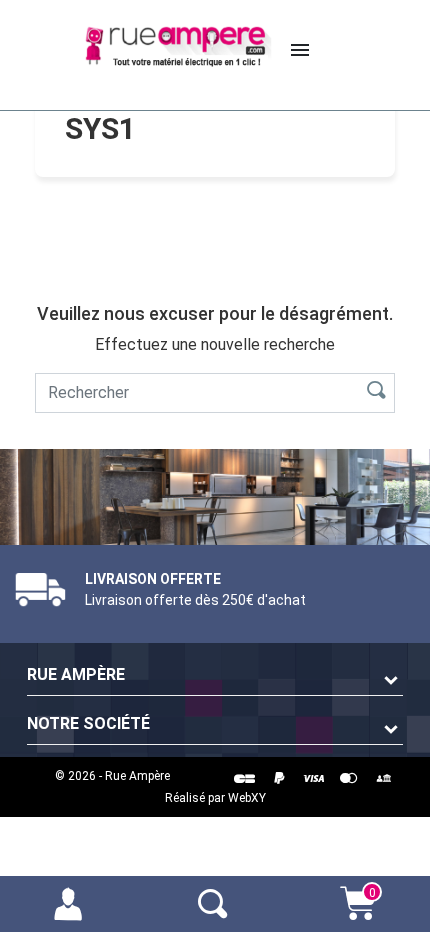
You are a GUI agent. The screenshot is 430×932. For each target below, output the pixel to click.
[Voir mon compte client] (72, 902)
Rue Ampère (76, 674)
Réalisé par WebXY (215, 798)
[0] (358, 913)
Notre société (88, 723)
